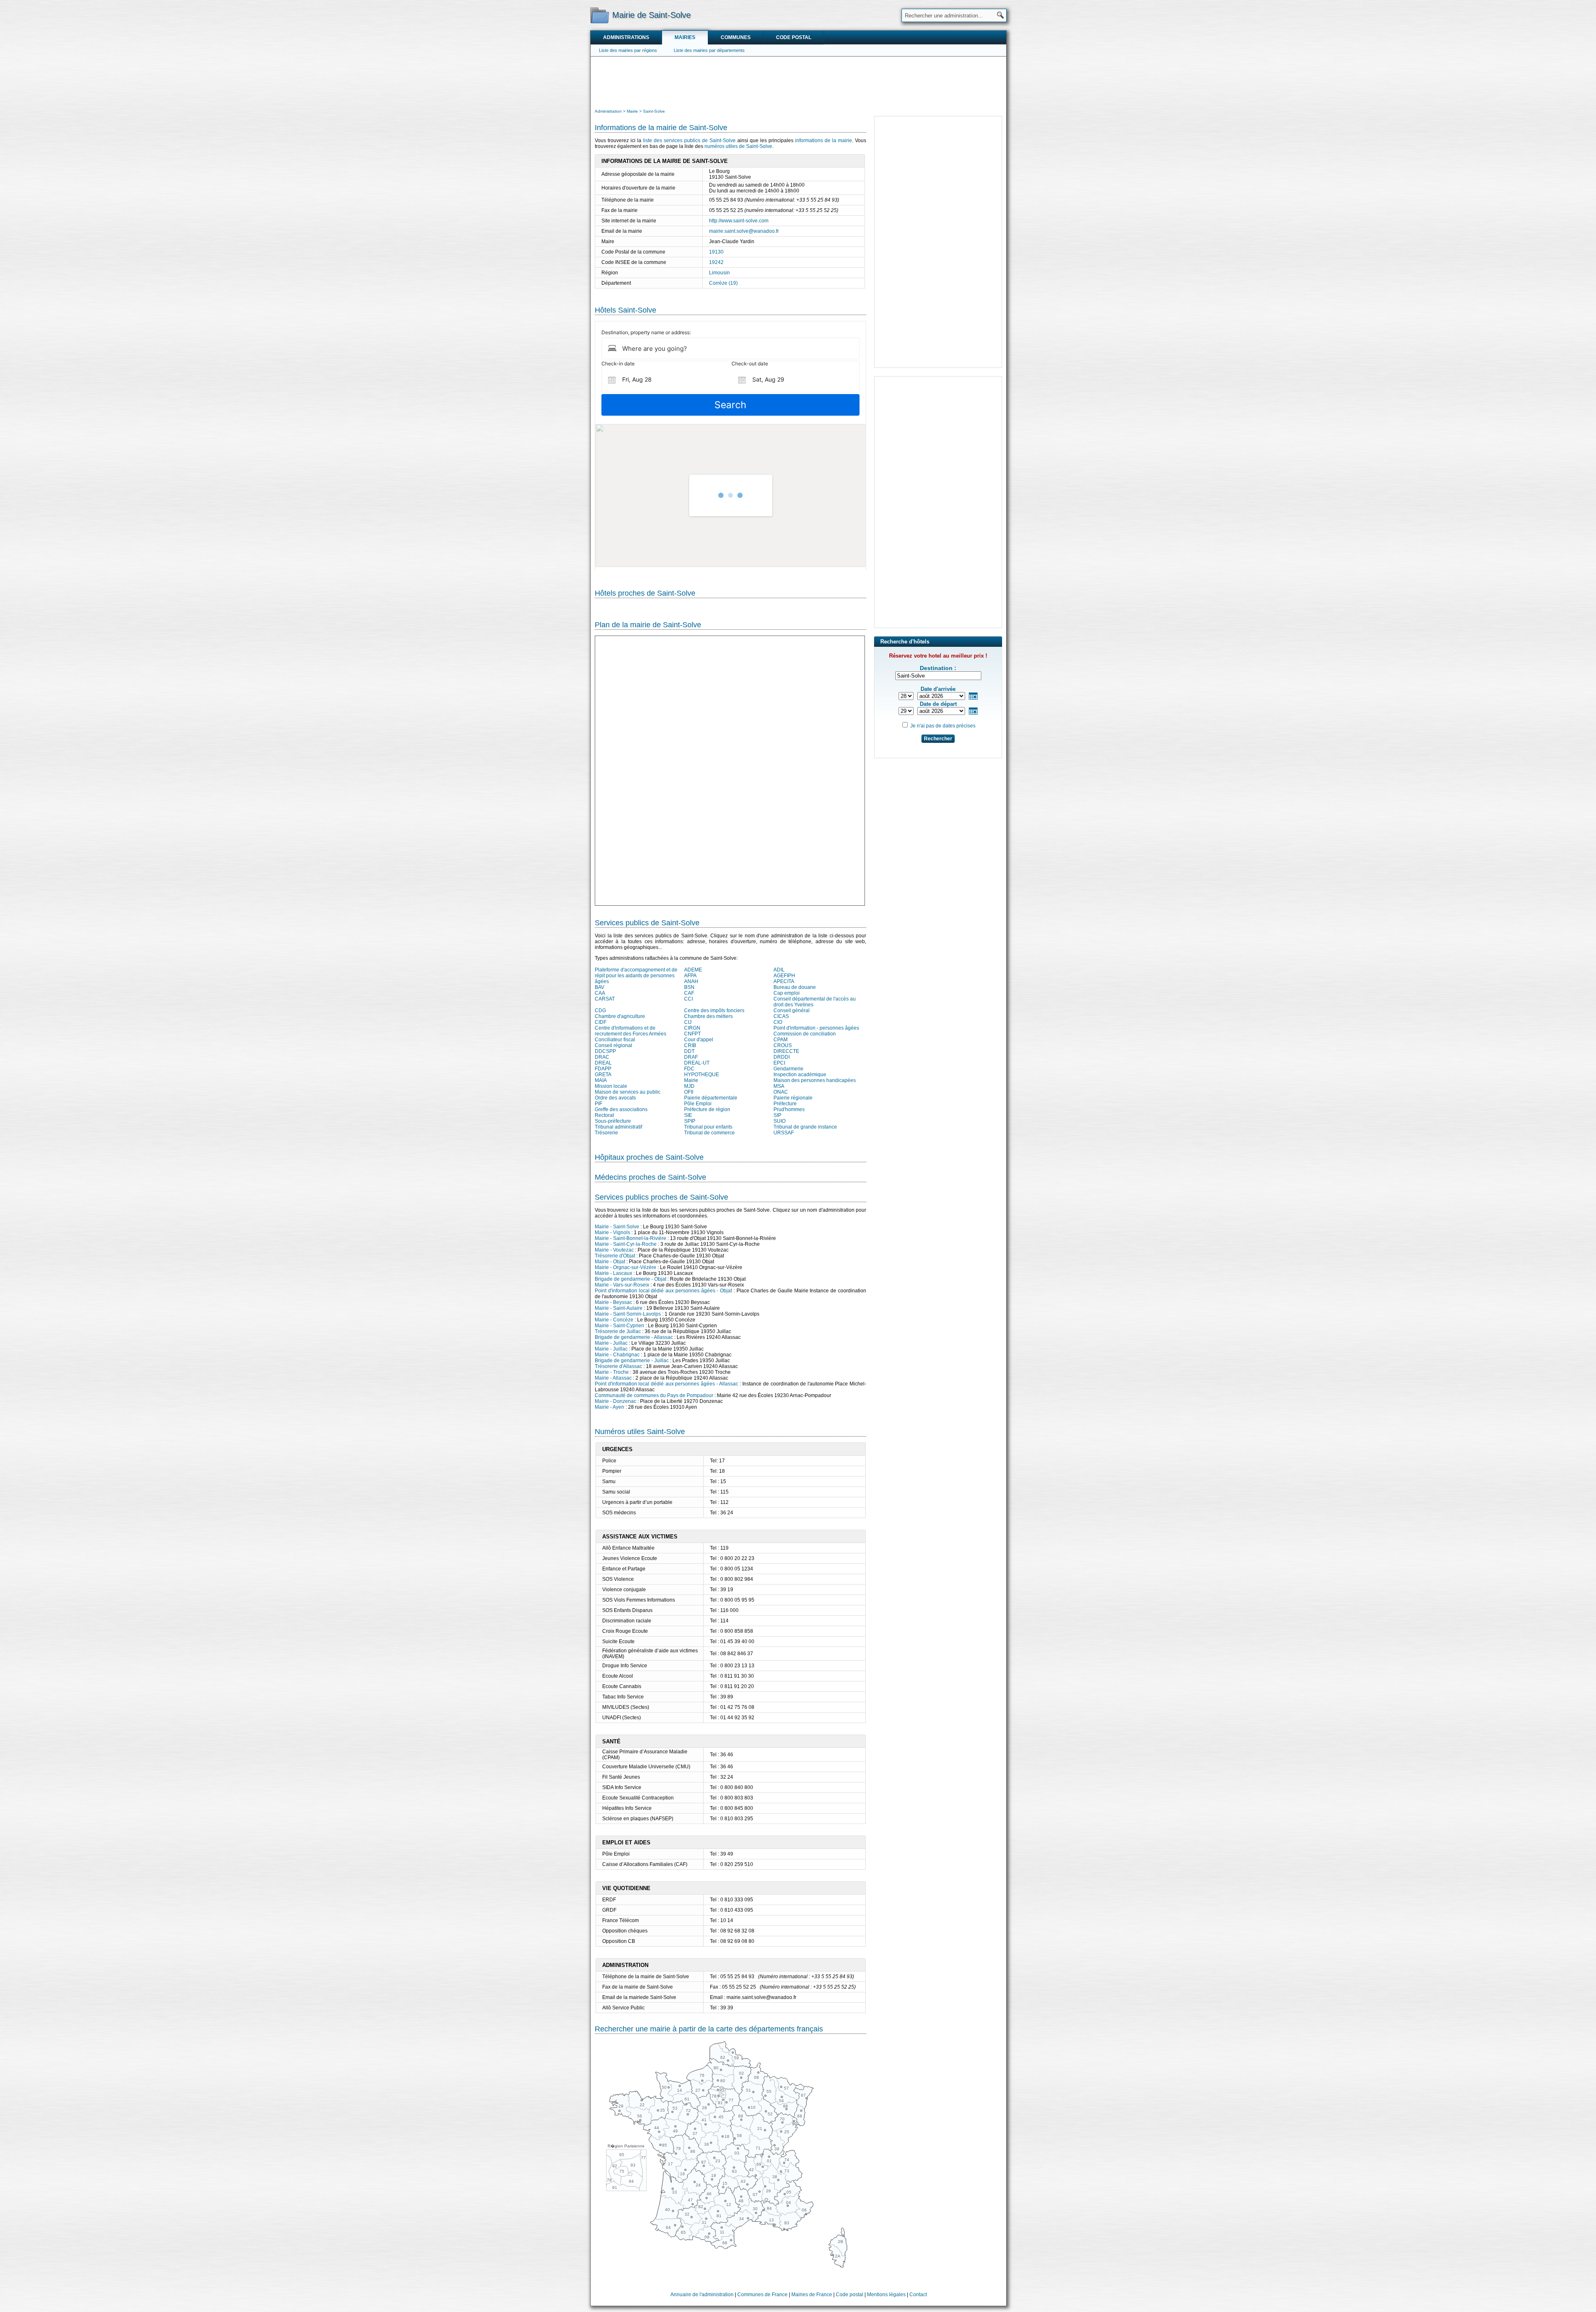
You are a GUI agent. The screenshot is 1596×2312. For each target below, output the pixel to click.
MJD (689, 1086)
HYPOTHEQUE (702, 1075)
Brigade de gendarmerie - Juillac (632, 1361)
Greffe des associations (621, 1109)
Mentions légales (886, 2295)
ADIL (779, 970)
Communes (736, 37)
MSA (779, 1086)
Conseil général (792, 1011)
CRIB (690, 1045)
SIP (777, 1115)
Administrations (626, 37)
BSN (689, 987)
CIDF (601, 1022)
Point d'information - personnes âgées (816, 1028)
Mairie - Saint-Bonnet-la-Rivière (631, 1238)
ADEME (693, 970)
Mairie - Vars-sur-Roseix (622, 1285)
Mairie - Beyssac (613, 1302)
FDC (689, 1069)
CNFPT (692, 1034)
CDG (600, 1011)
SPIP (690, 1121)
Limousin (719, 273)
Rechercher (938, 739)
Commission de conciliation (805, 1034)
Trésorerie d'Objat (615, 1256)
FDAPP (603, 1069)
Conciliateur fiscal (615, 1040)
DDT (689, 1051)
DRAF (691, 1057)
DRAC (602, 1057)
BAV (600, 987)
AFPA (690, 976)
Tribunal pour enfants (708, 1127)
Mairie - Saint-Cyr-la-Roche (626, 1244)
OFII (689, 1092)
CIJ (688, 1022)
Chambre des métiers (708, 1016)
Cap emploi (787, 993)
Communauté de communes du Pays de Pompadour (654, 1395)
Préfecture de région (707, 1109)
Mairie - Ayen (610, 1407)
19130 (716, 252)
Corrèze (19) (723, 283)
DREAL (603, 1063)
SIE (688, 1115)
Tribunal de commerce (709, 1133)
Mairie (691, 1080)
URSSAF (784, 1133)
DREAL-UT (697, 1063)
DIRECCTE (786, 1051)
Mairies (685, 37)
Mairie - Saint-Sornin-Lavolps (628, 1314)
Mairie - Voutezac (614, 1250)
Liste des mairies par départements (709, 50)
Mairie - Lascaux (613, 1273)
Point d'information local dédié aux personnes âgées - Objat (663, 1291)
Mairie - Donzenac (616, 1401)
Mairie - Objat (610, 1262)
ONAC (781, 1092)
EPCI (779, 1063)
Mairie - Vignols (612, 1232)
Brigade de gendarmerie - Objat (631, 1279)
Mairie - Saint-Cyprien (619, 1326)
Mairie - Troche (612, 1372)
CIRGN (692, 1028)
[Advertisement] (798, 81)
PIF (598, 1104)
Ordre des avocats (615, 1098)
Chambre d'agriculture (620, 1016)
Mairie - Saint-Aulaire (619, 1308)
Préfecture (785, 1104)
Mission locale (611, 1086)
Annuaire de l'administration (702, 2295)
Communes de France (762, 2295)
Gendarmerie (788, 1069)
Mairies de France (812, 2295)
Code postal (794, 37)
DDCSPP (605, 1051)
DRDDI (782, 1057)
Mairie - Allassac (613, 1378)
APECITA (784, 981)
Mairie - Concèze (614, 1320)
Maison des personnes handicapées (815, 1080)
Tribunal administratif (618, 1127)
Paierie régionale (793, 1098)
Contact (918, 2295)
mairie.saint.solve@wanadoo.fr (744, 231)
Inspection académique (800, 1075)
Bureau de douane (795, 987)
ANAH (691, 981)
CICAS (781, 1016)
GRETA (603, 1075)
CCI (688, 999)
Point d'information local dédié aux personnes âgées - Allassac (666, 1384)
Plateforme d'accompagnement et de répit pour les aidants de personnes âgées (636, 976)
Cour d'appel (699, 1040)
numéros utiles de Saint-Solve (738, 146)
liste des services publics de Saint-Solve (689, 140)
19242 (716, 262)
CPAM (781, 1040)
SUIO (780, 1121)
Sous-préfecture (613, 1121)
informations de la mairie (824, 140)
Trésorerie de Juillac (618, 1331)
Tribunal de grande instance (805, 1127)
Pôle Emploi (698, 1104)
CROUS (783, 1045)
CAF (689, 993)
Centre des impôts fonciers (714, 1011)
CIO (778, 1022)
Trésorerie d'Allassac (618, 1366)
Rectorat (604, 1115)
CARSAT (605, 999)
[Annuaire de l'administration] (600, 15)
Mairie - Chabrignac (617, 1355)
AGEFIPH (784, 976)
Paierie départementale (711, 1098)
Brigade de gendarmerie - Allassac (634, 1337)
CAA (600, 993)
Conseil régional (613, 1045)
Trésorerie (606, 1133)
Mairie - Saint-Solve (617, 1227)
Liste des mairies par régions (628, 50)
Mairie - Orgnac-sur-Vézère (626, 1267)
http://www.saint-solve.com (739, 221)
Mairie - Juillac (611, 1343)
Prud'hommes (789, 1109)
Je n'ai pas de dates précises (943, 726)
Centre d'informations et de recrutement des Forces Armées (631, 1031)
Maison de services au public (628, 1092)
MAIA (601, 1080)
